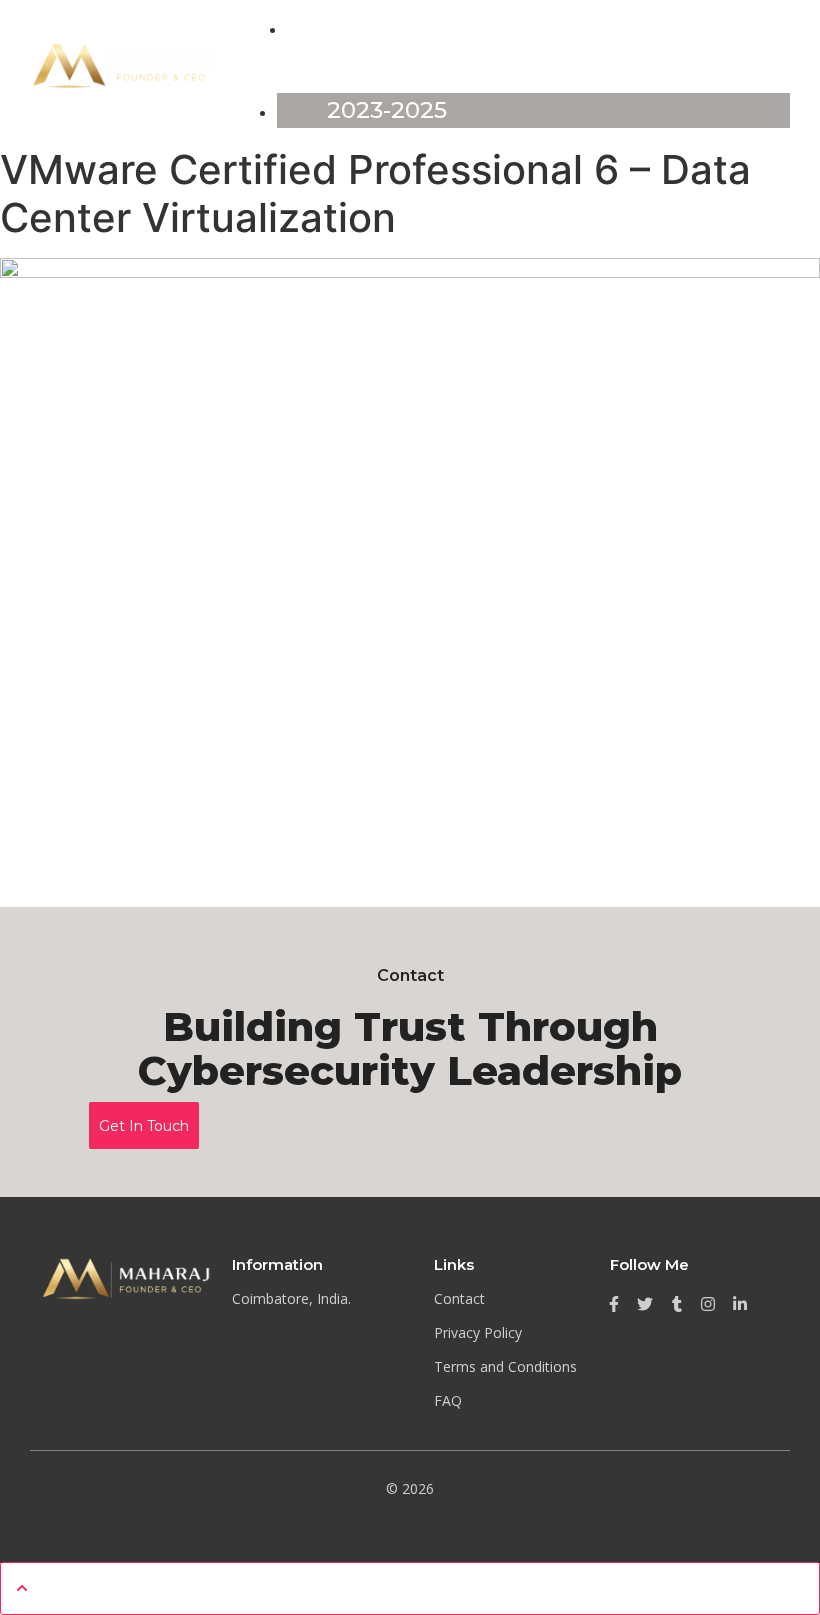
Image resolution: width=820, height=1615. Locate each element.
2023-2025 (387, 110)
